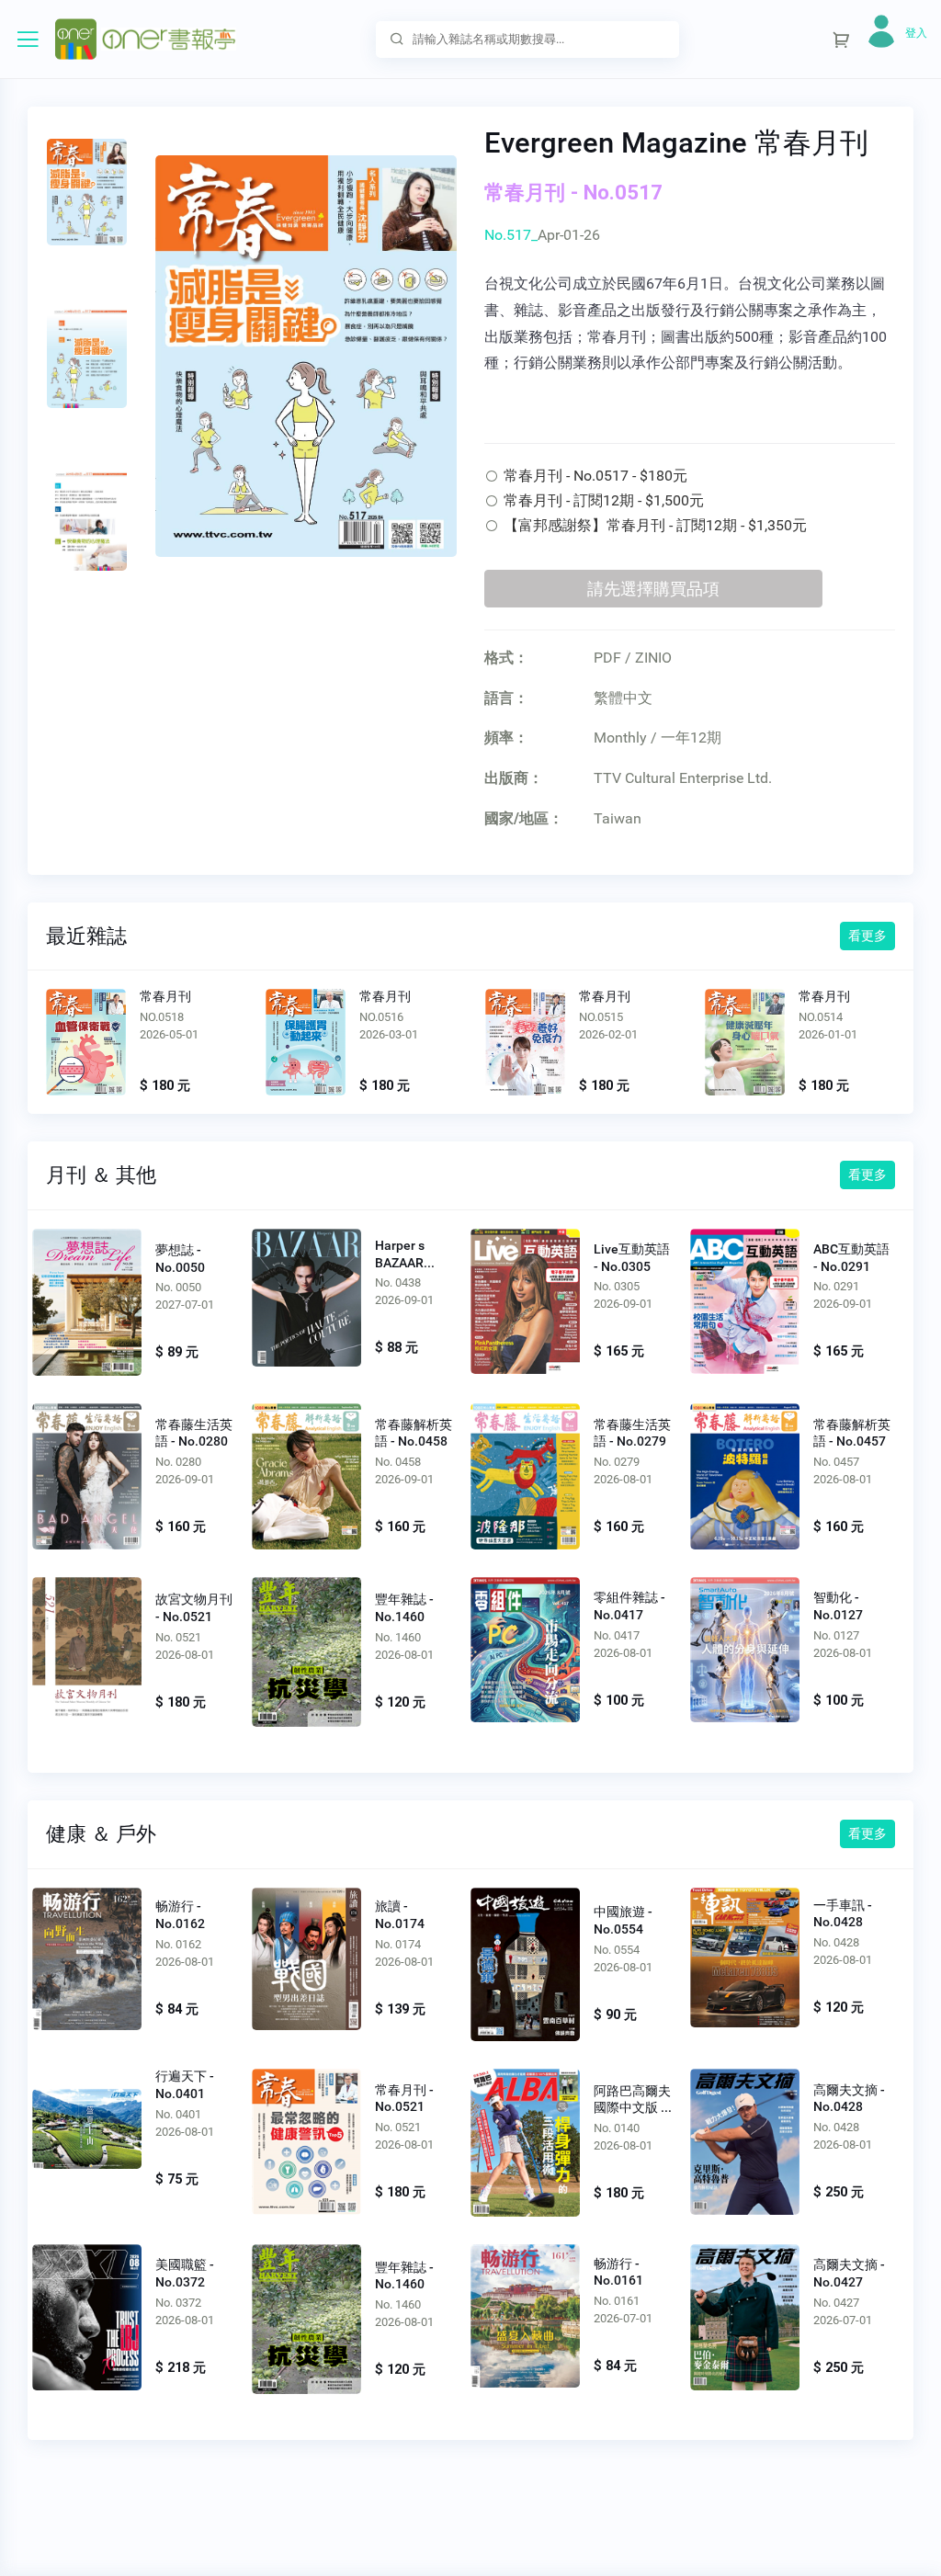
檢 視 (87, 1301)
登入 (916, 33)
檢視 (86, 1046)
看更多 (867, 936)
